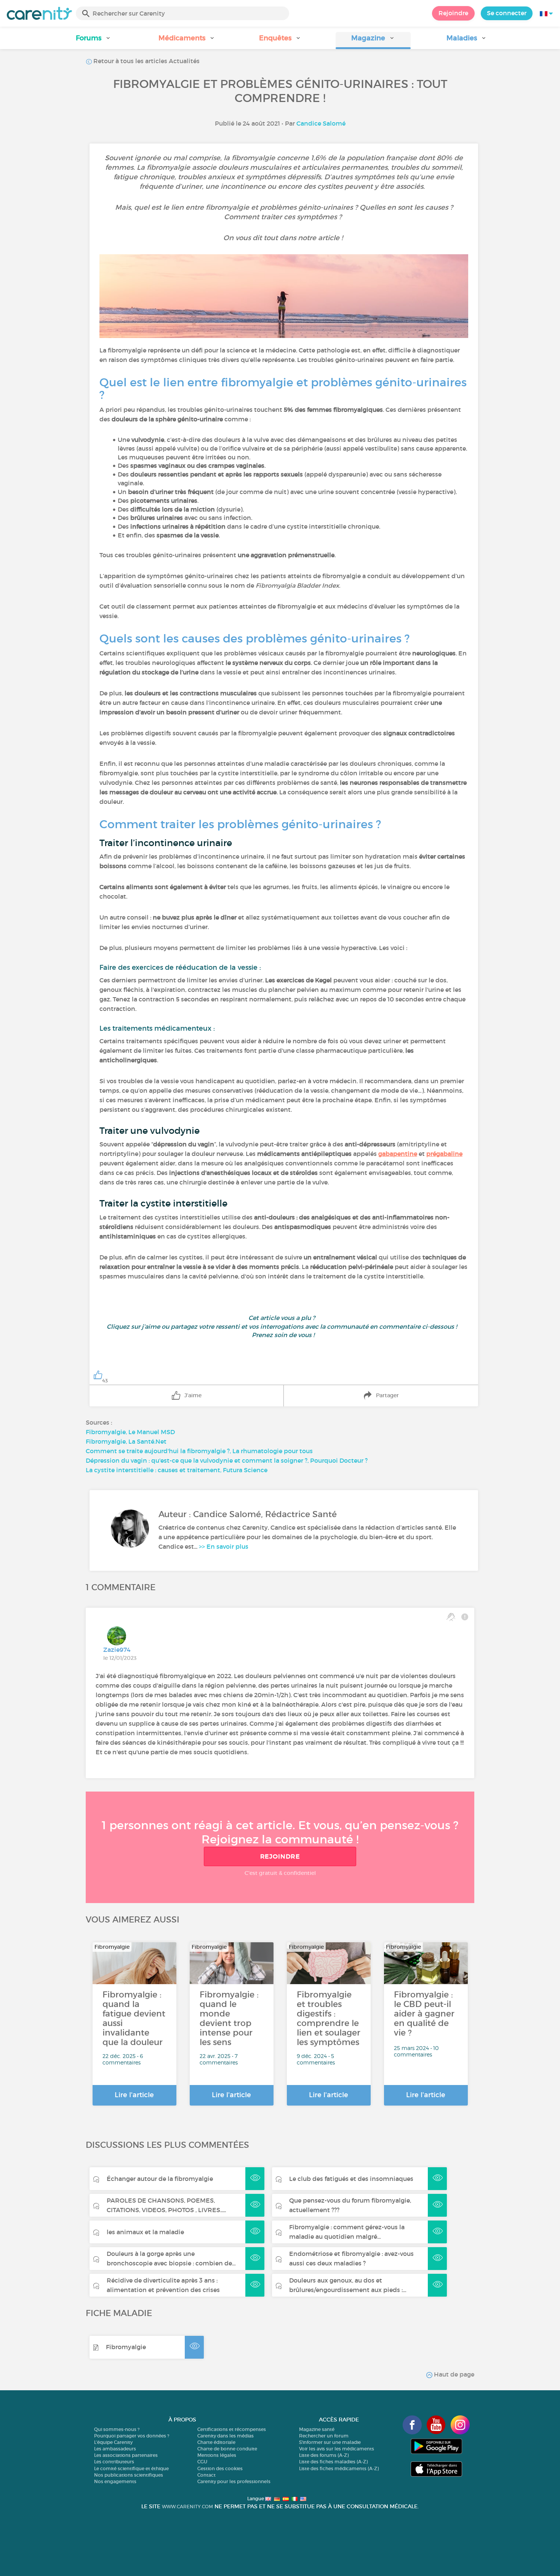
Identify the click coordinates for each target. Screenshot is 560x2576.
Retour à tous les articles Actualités (146, 61)
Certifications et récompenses (232, 2429)
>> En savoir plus (224, 1546)
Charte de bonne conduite (227, 2449)
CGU (202, 2462)
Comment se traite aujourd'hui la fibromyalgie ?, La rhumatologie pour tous (199, 1451)
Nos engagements (115, 2481)
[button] (94, 41)
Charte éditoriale (216, 2442)
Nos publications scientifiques (129, 2475)
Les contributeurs (114, 2462)
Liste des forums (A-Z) (324, 2455)
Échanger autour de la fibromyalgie (160, 2179)
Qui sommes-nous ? (117, 2429)
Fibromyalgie (126, 2347)
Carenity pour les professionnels (234, 2481)
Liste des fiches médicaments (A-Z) (339, 2468)
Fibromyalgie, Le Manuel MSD (130, 1432)
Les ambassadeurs (115, 2449)
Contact (206, 2475)
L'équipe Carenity (113, 2442)
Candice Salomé (321, 123)
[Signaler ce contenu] (465, 1617)
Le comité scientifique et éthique (131, 2468)
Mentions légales (217, 2455)
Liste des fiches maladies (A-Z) (333, 2462)
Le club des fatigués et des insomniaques (351, 2179)
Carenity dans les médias (226, 2436)
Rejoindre (453, 13)
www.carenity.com (187, 2507)
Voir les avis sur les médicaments (337, 2449)
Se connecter (507, 13)
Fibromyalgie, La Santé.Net (127, 1441)
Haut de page (453, 2374)
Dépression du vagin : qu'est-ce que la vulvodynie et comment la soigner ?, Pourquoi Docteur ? (227, 1460)
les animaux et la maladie (145, 2232)
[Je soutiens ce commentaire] (451, 1617)
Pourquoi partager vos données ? (132, 2436)
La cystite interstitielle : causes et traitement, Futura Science (177, 1470)
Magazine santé (317, 2429)
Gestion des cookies (220, 2468)
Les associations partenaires (126, 2455)
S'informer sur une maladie (330, 2442)
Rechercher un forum (324, 2436)
